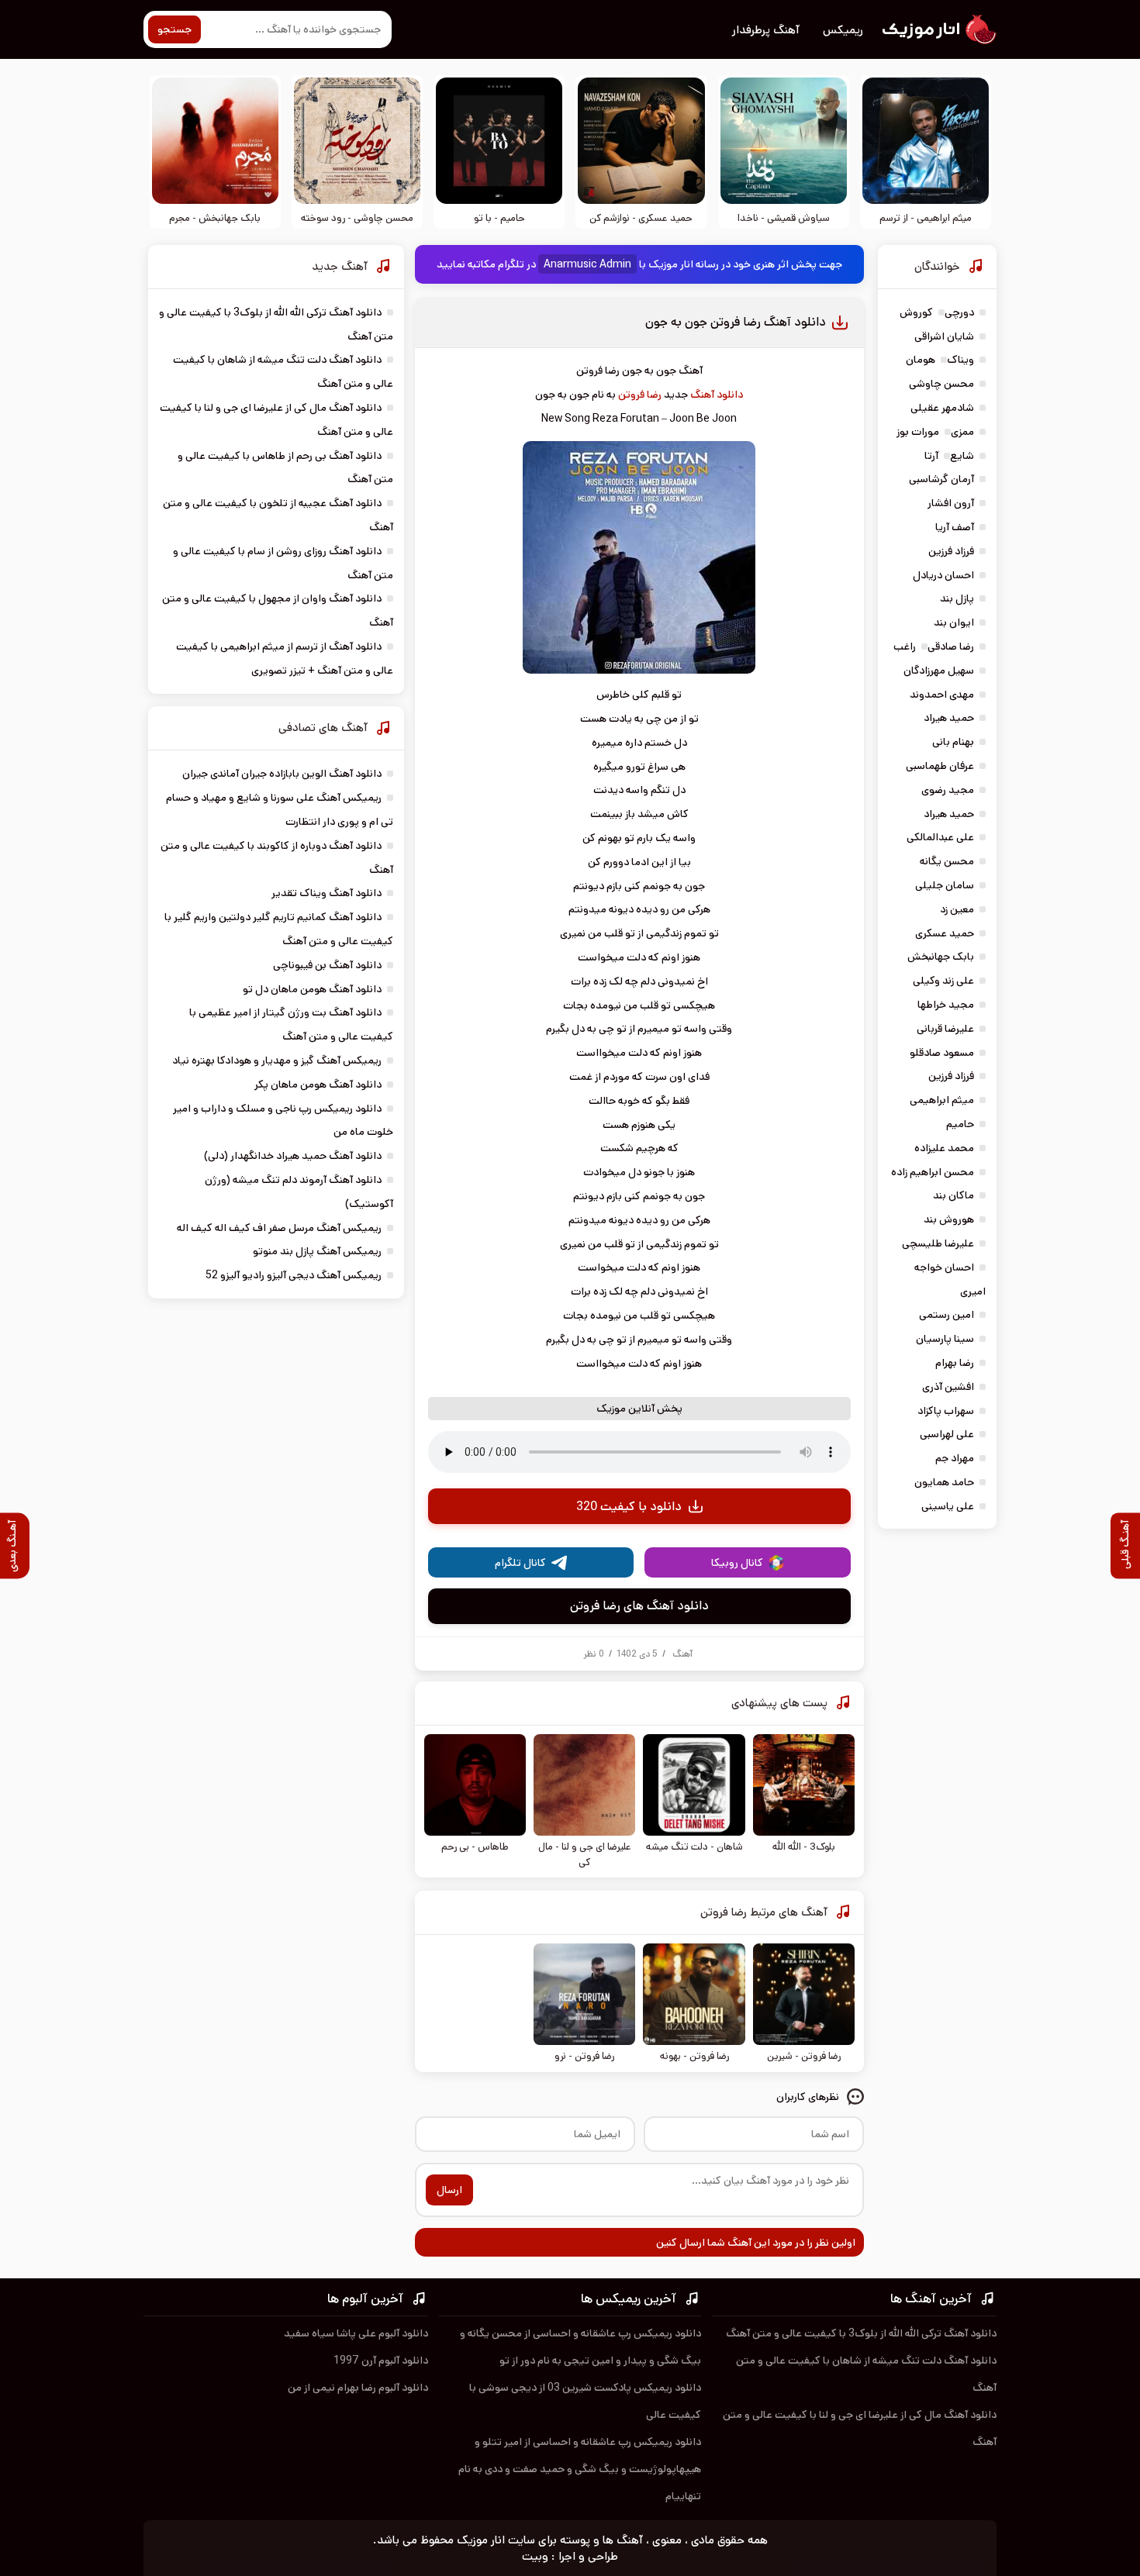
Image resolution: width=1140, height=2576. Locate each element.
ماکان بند (953, 1195)
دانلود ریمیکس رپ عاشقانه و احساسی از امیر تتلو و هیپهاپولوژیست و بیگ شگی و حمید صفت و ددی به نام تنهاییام (580, 2469)
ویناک (960, 360)
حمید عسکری (945, 933)
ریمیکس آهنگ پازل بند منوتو (317, 1251)
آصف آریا (955, 527)
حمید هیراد (949, 718)
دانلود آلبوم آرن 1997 (381, 2360)
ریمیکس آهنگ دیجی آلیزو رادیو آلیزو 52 (294, 1275)
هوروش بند (949, 1219)
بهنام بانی (953, 742)
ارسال (449, 2190)
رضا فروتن (640, 395)
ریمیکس (843, 30)
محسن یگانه (947, 861)
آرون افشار (951, 503)
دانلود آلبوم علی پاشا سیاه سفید (356, 2333)
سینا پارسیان (945, 1339)
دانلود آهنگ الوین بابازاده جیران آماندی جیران (282, 774)
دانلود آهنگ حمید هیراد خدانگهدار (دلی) (293, 1156)
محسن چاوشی (941, 384)
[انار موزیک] (938, 29)
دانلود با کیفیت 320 (629, 1507)
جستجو (174, 29)
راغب (905, 647)
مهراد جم (955, 1458)
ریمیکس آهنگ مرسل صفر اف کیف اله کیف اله (279, 1228)
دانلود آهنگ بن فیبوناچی (327, 965)
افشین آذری (948, 1387)
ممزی (962, 432)
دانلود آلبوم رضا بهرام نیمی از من (358, 2388)
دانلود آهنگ (717, 395)
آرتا (931, 456)
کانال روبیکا (737, 1563)
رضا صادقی (951, 647)
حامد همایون (944, 1482)
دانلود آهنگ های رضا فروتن (639, 1606)
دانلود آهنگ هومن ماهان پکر (318, 1085)
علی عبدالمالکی (940, 837)
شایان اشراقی (944, 336)
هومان (921, 360)
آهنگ (682, 1654)
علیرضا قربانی (945, 1029)
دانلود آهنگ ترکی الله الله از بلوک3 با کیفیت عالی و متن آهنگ (861, 2333)
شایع (962, 456)
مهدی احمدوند (942, 695)
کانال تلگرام (520, 1563)
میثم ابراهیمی (942, 1100)
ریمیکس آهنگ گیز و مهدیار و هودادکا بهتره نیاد (277, 1060)
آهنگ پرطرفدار (766, 30)
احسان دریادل (943, 575)
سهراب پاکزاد (946, 1411)
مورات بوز (918, 432)
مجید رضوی (948, 790)
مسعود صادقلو (942, 1053)
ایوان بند (954, 622)
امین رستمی (947, 1315)
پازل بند (957, 598)
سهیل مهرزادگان (939, 671)
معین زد (957, 909)
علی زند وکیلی (943, 981)
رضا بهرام (955, 1363)
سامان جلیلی (945, 885)
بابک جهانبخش (941, 957)
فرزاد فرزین (951, 551)
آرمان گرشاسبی (941, 479)
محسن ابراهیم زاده (933, 1172)
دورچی (959, 312)
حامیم (960, 1124)
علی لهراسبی (947, 1434)
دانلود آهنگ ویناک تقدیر (326, 893)
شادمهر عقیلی (942, 408)
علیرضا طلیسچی (938, 1243)
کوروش (916, 312)
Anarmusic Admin (587, 264)
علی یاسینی (948, 1506)
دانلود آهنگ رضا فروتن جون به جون (736, 322)
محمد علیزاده (944, 1148)
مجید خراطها (946, 1005)
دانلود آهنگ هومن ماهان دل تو (312, 989)
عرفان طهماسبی (940, 766)
